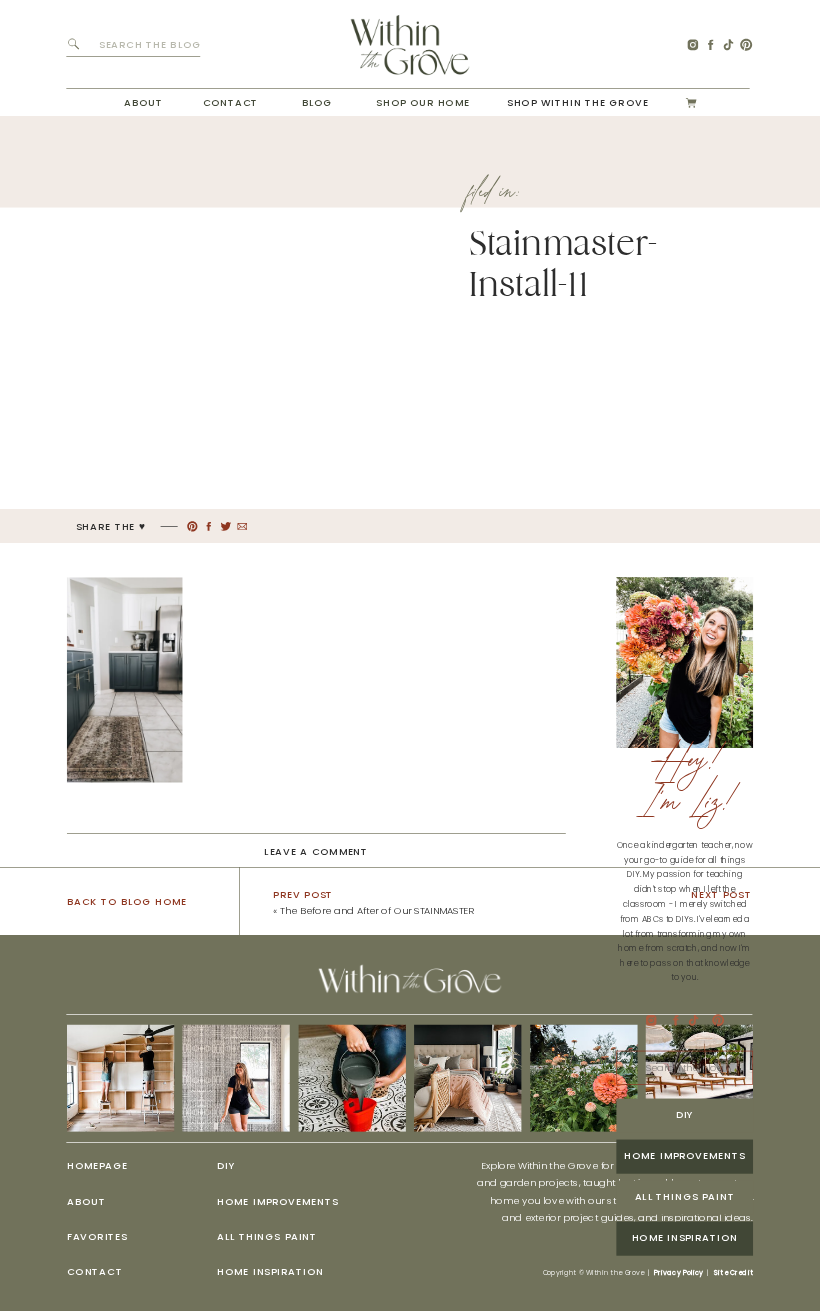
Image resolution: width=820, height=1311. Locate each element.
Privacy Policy (678, 1273)
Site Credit (733, 1273)
